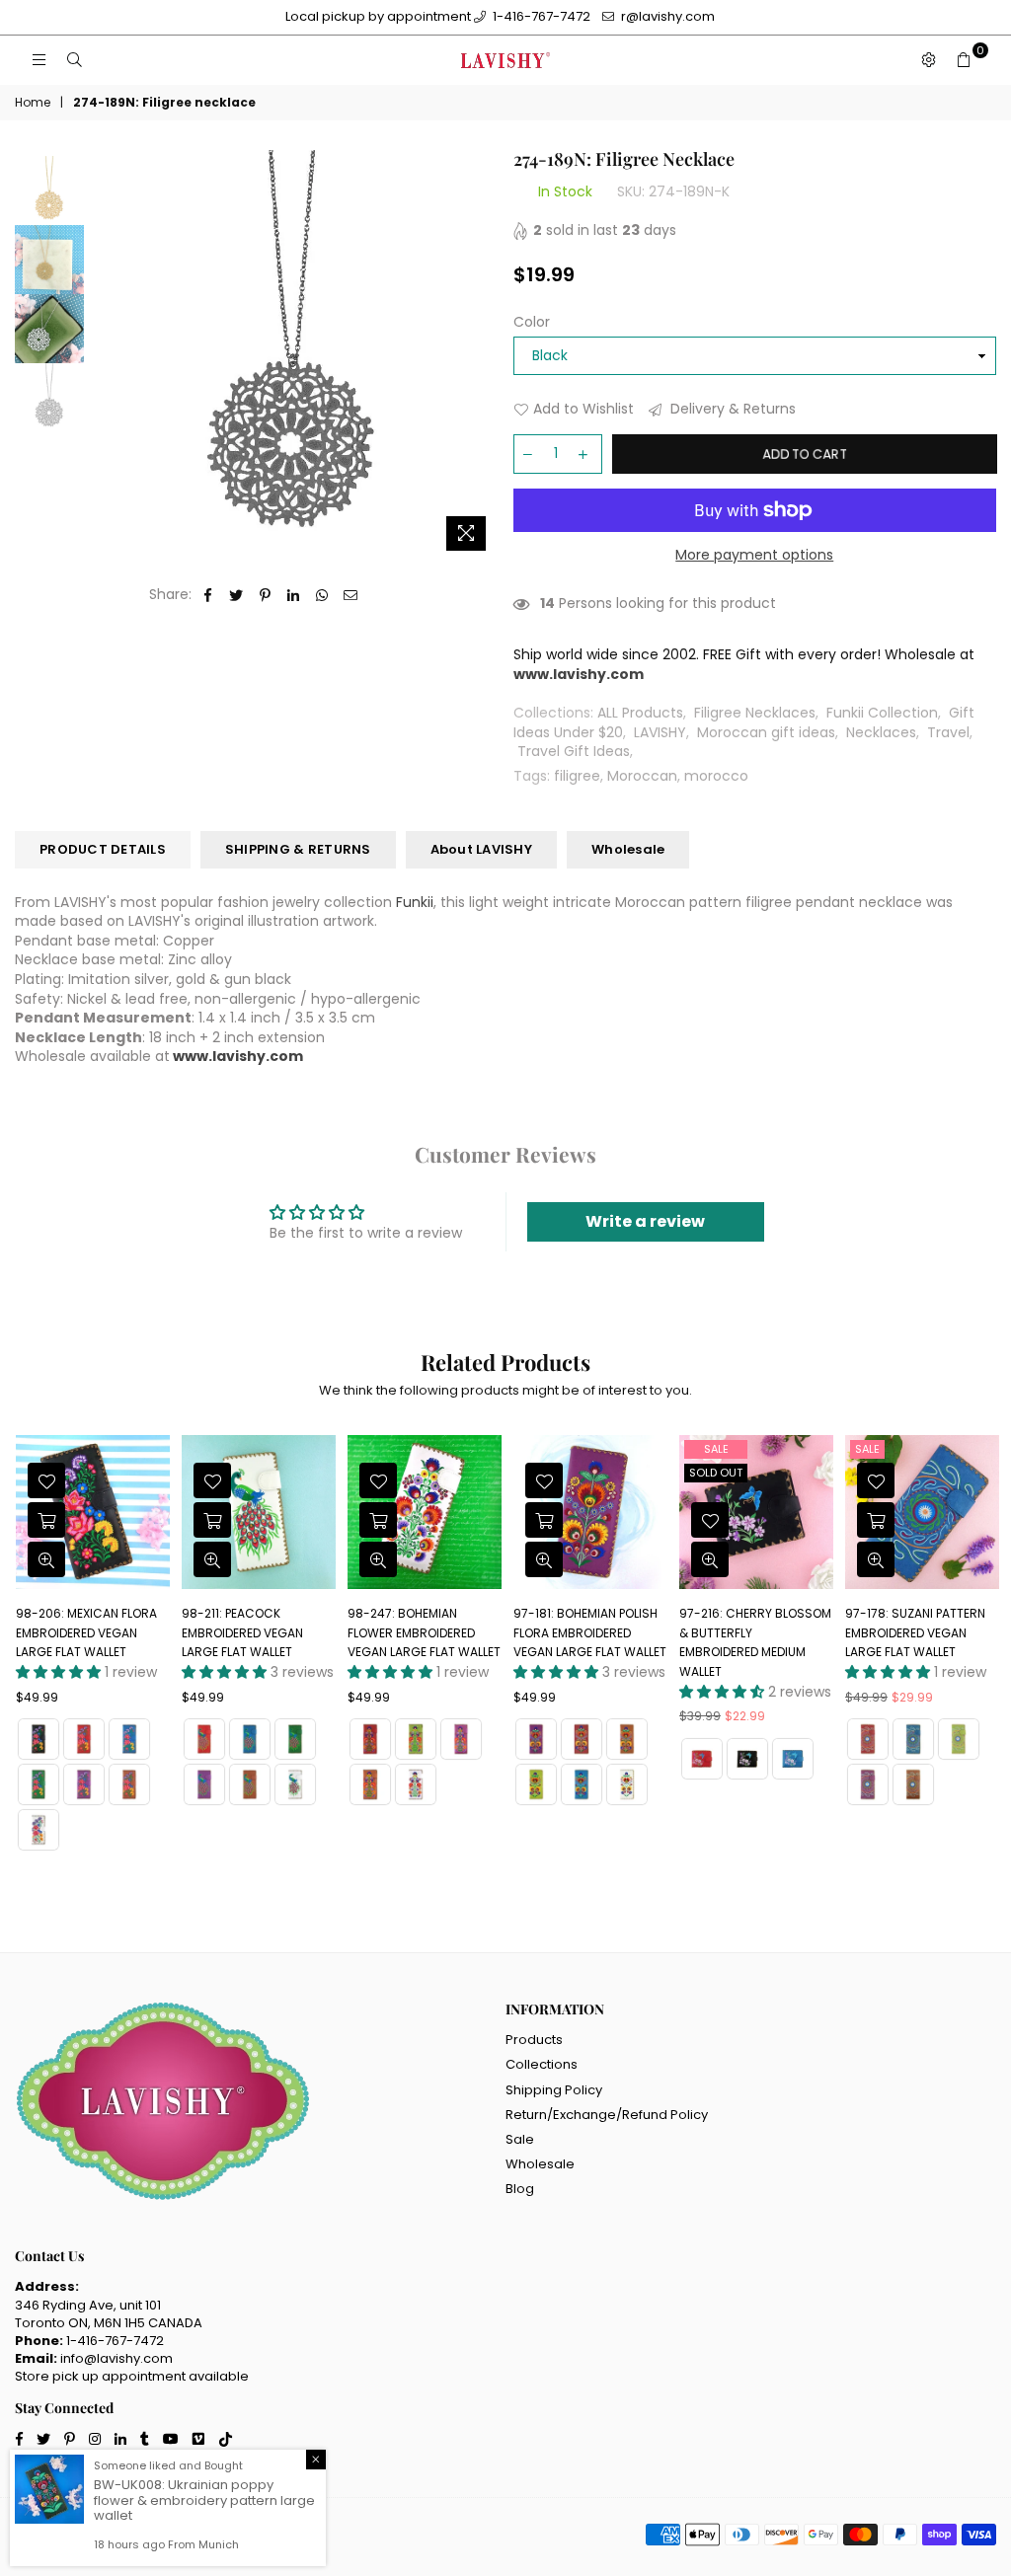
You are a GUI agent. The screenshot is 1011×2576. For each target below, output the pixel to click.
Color (532, 322)
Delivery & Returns (731, 409)
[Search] (74, 60)
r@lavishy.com (666, 16)
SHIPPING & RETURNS (298, 849)
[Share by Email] (351, 595)
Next (481, 355)
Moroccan (642, 776)
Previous (104, 355)
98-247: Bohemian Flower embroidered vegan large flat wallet (424, 1632)
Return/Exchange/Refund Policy (607, 2115)
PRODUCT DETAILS (103, 849)
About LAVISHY (481, 849)
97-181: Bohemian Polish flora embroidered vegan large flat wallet (590, 1632)
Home (33, 103)
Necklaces (881, 732)
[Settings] (928, 60)
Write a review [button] (645, 1221)
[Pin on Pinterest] (265, 595)
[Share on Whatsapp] (322, 595)
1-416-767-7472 (540, 16)
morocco (716, 776)
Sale (716, 1449)
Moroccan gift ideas (766, 732)
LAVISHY (660, 732)
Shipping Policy (554, 2090)
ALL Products (640, 713)
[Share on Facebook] (208, 595)
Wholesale (628, 849)
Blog (520, 2189)
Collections (542, 2064)
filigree (577, 776)
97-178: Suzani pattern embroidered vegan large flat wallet (915, 1632)
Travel (948, 732)
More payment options (754, 555)
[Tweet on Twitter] (236, 595)
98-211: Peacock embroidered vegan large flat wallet (242, 1632)
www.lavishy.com (238, 1056)
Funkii (415, 902)
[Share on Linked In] (294, 595)
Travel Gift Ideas (574, 751)
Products (534, 2040)
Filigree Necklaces (755, 713)
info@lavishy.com (117, 2358)
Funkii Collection (882, 713)
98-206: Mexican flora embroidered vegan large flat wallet (86, 1632)
